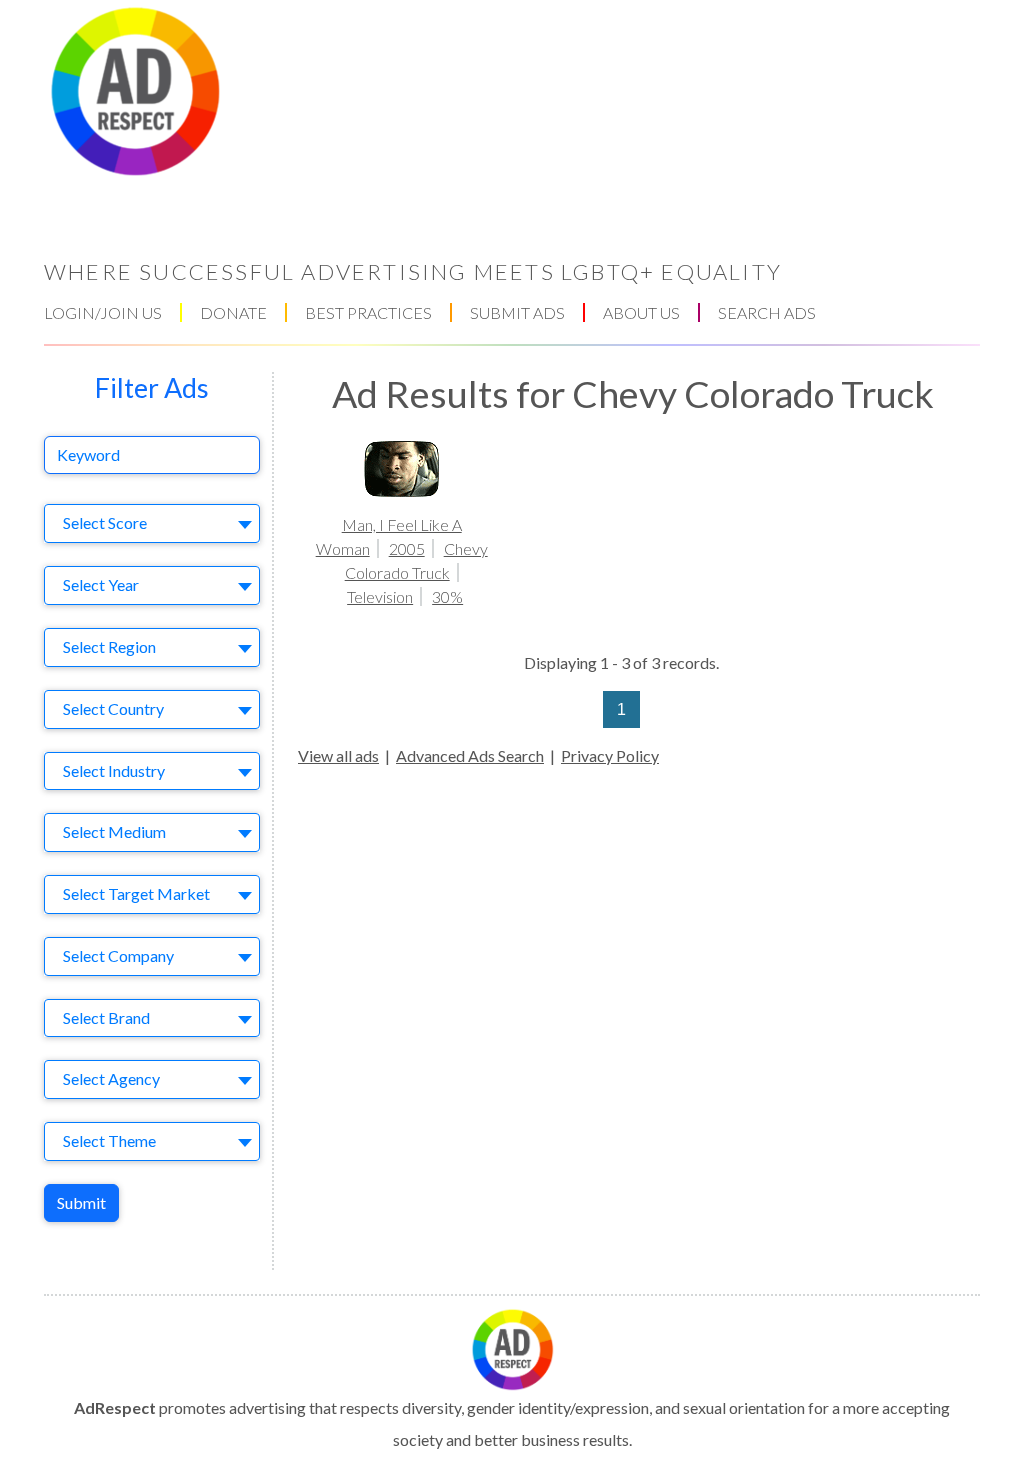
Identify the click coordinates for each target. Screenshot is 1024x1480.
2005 (407, 548)
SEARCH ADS (767, 312)
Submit (81, 1202)
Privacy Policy (610, 755)
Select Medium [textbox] (114, 831)
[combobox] (152, 523)
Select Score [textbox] (105, 522)
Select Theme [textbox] (109, 1140)
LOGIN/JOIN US (103, 312)
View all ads (338, 755)
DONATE (233, 312)
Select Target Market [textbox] (136, 893)
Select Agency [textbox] (111, 1078)
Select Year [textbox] (101, 584)
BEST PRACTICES (368, 312)
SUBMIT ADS (517, 312)
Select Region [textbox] (109, 646)
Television (380, 596)
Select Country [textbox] (113, 708)
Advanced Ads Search (470, 755)
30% (447, 596)
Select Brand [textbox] (106, 1017)
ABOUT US (641, 312)
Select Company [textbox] (118, 955)
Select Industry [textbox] (114, 770)
